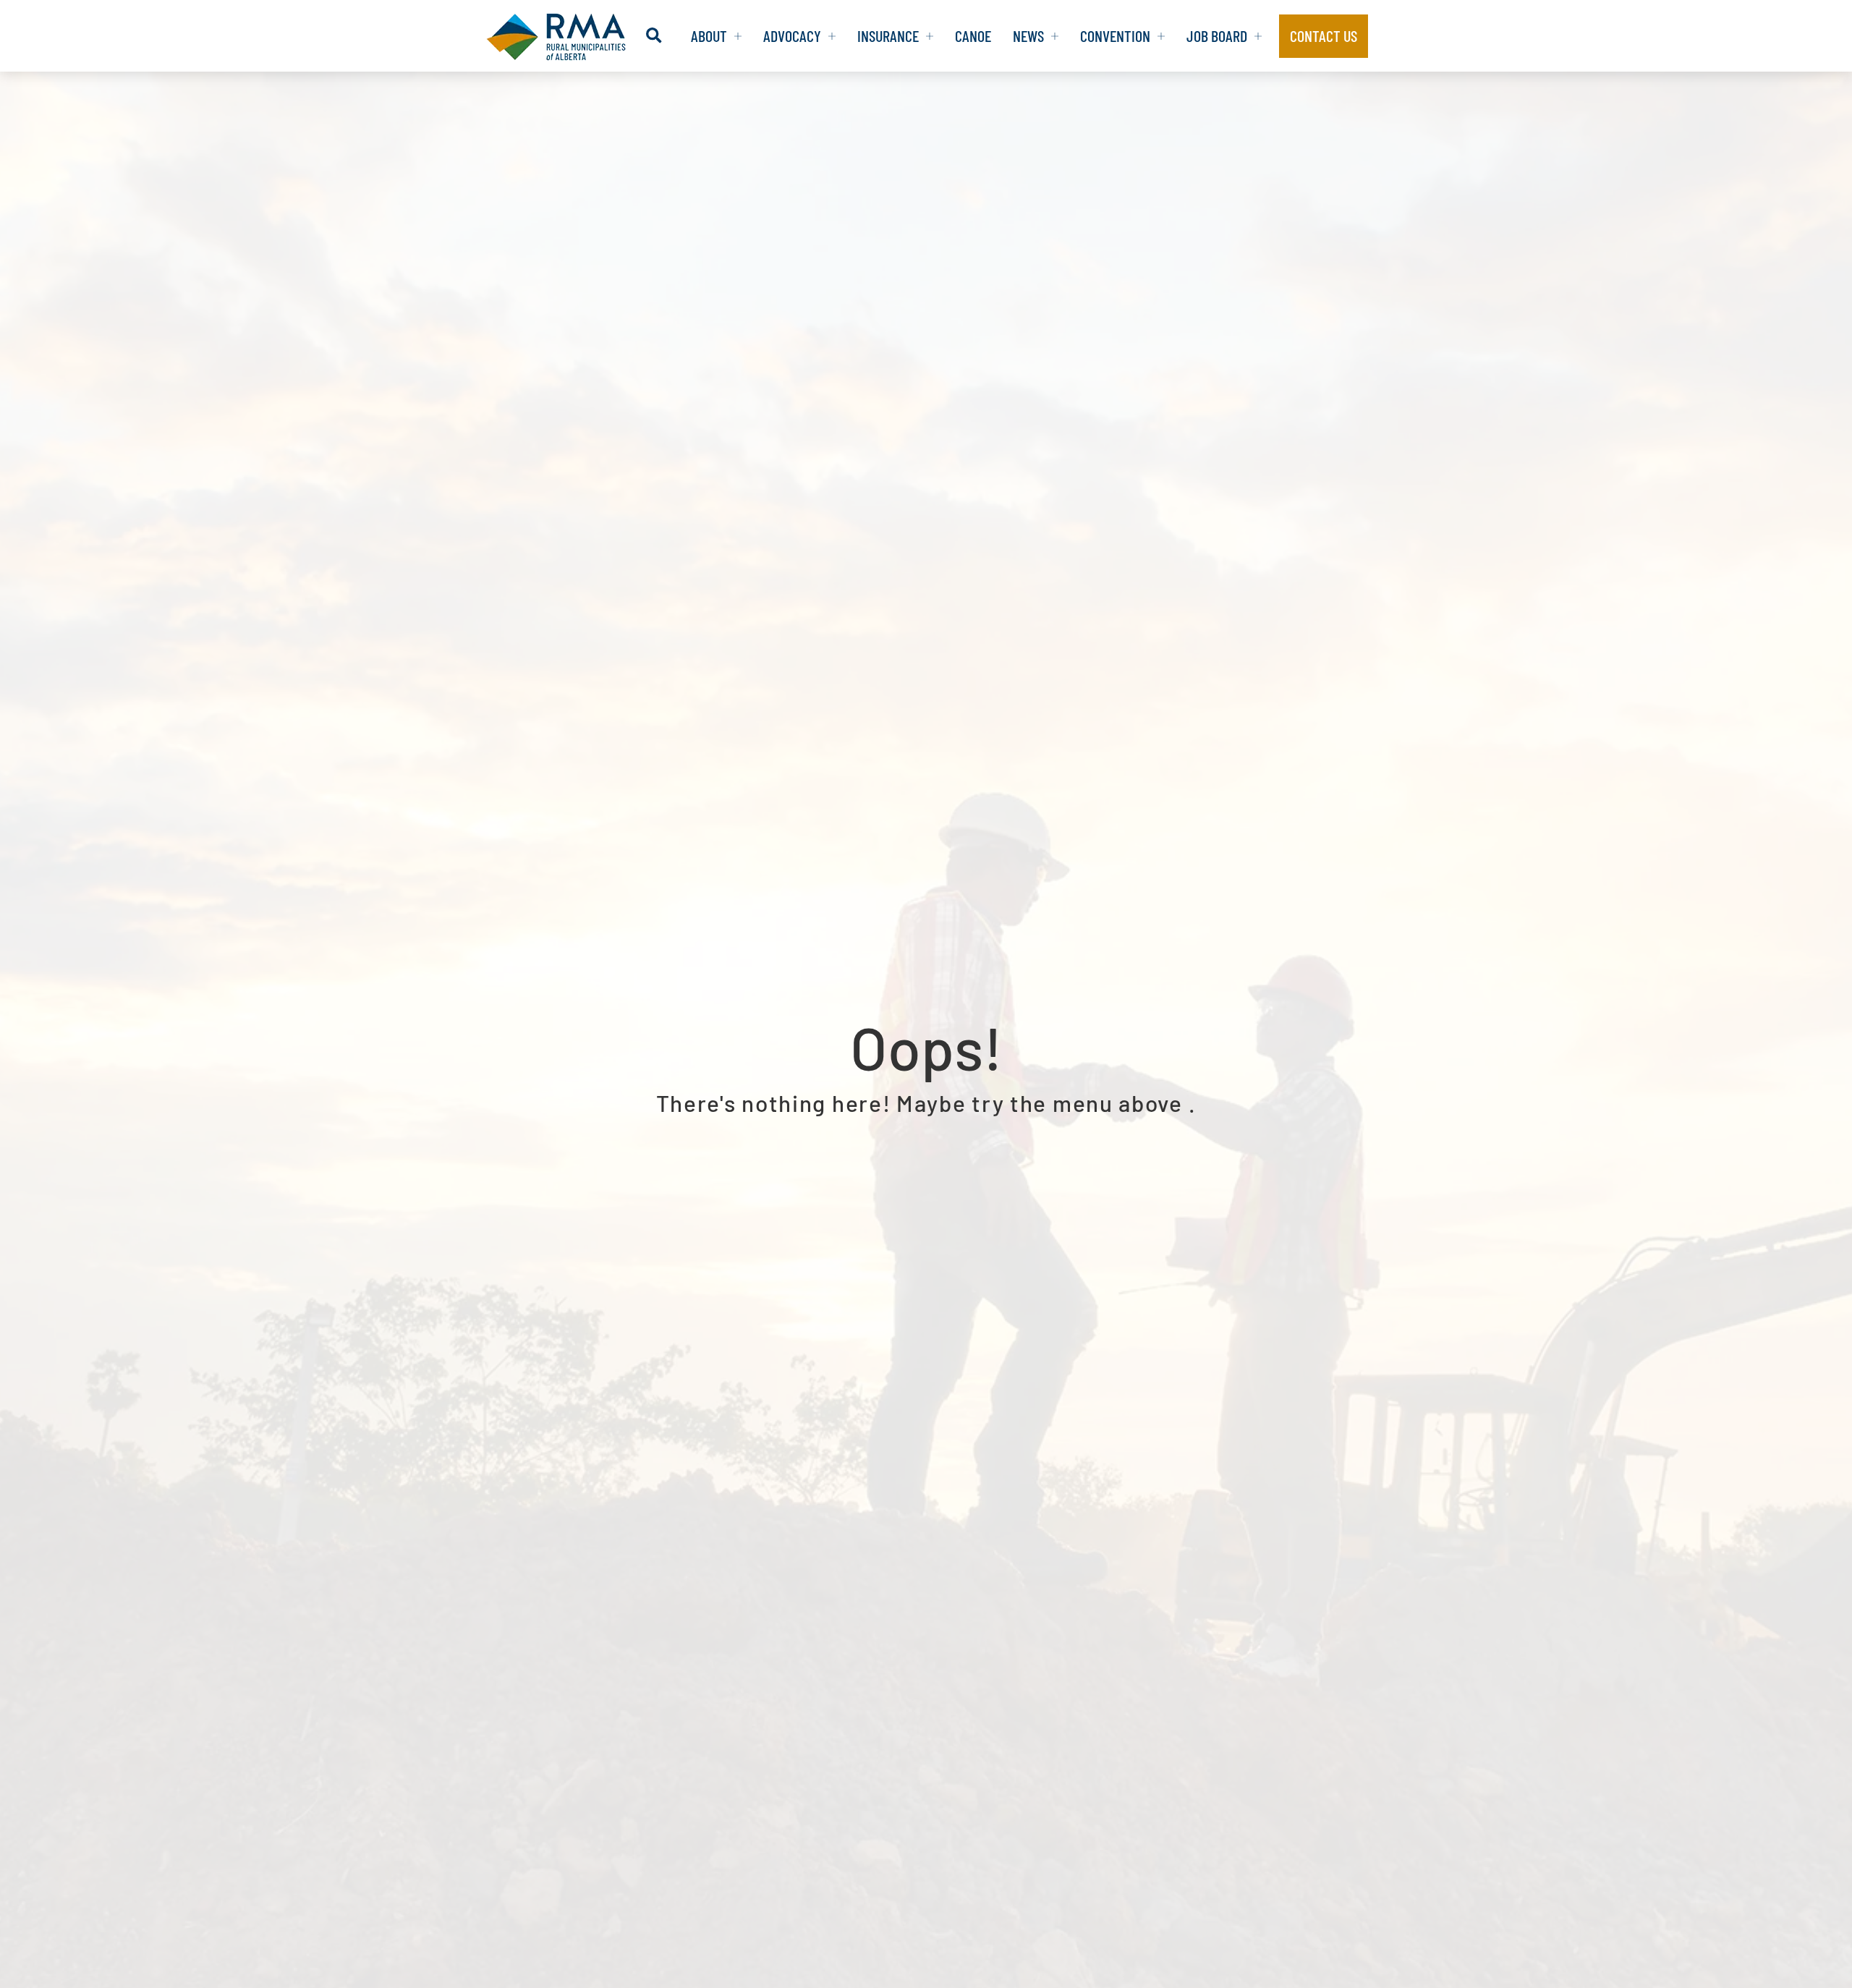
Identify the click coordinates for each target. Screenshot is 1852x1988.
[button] (654, 36)
